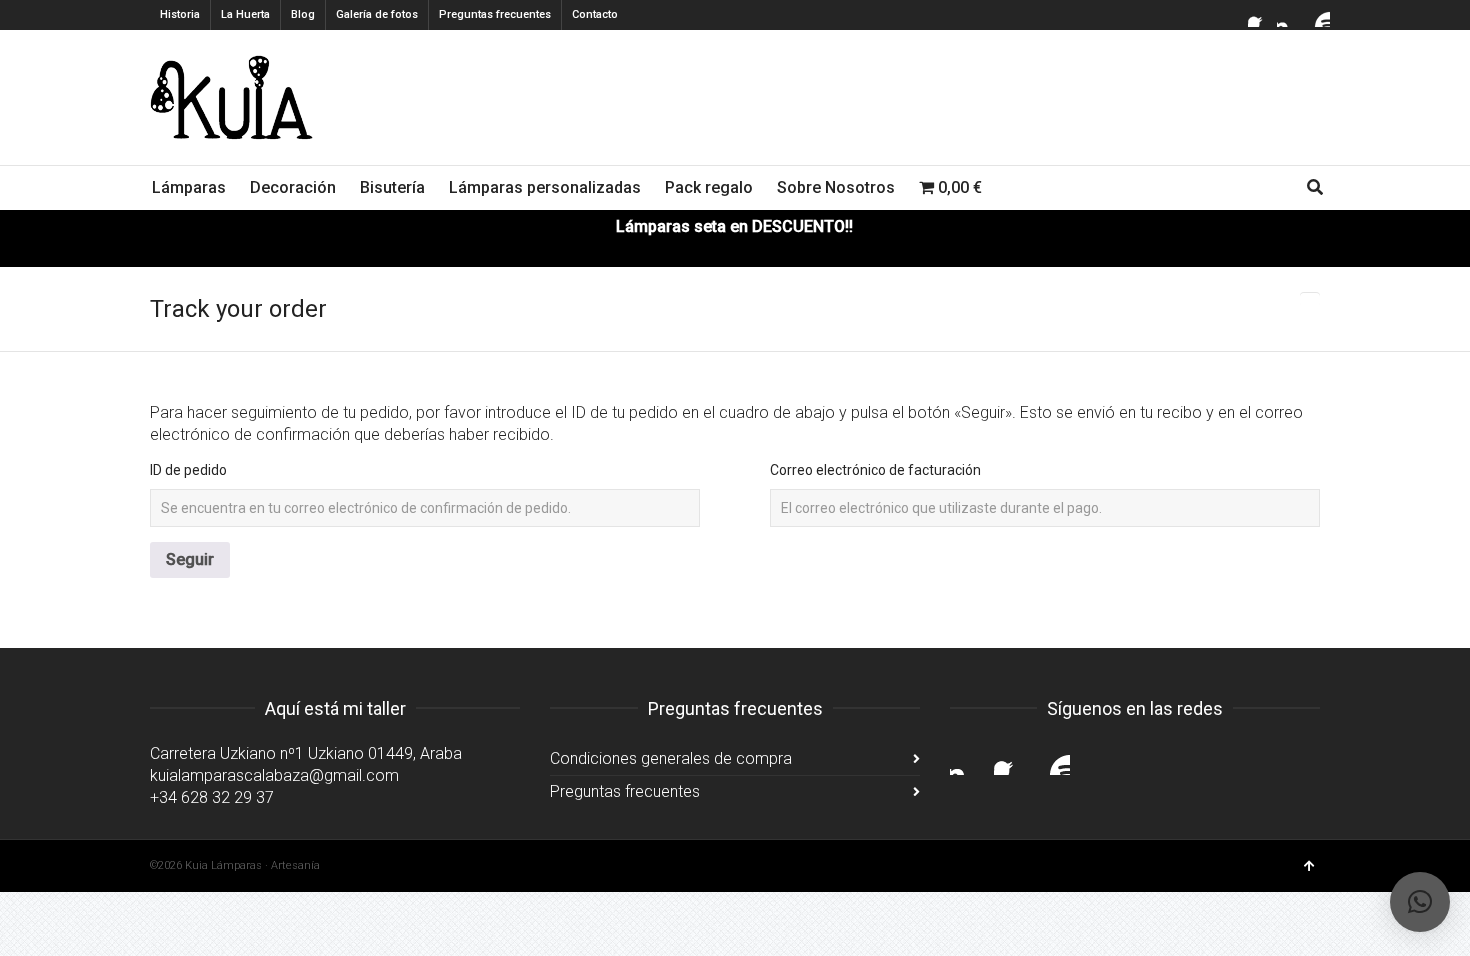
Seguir (190, 559)
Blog (303, 14)
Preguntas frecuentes (495, 14)
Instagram (1289, 15)
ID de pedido (188, 470)
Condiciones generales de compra (671, 758)
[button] (1420, 902)
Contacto (595, 14)
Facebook (1260, 15)
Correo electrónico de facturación (875, 470)
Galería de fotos (377, 14)
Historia (180, 14)
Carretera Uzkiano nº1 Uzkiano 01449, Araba (306, 753)
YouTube (1318, 15)
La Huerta (245, 14)
